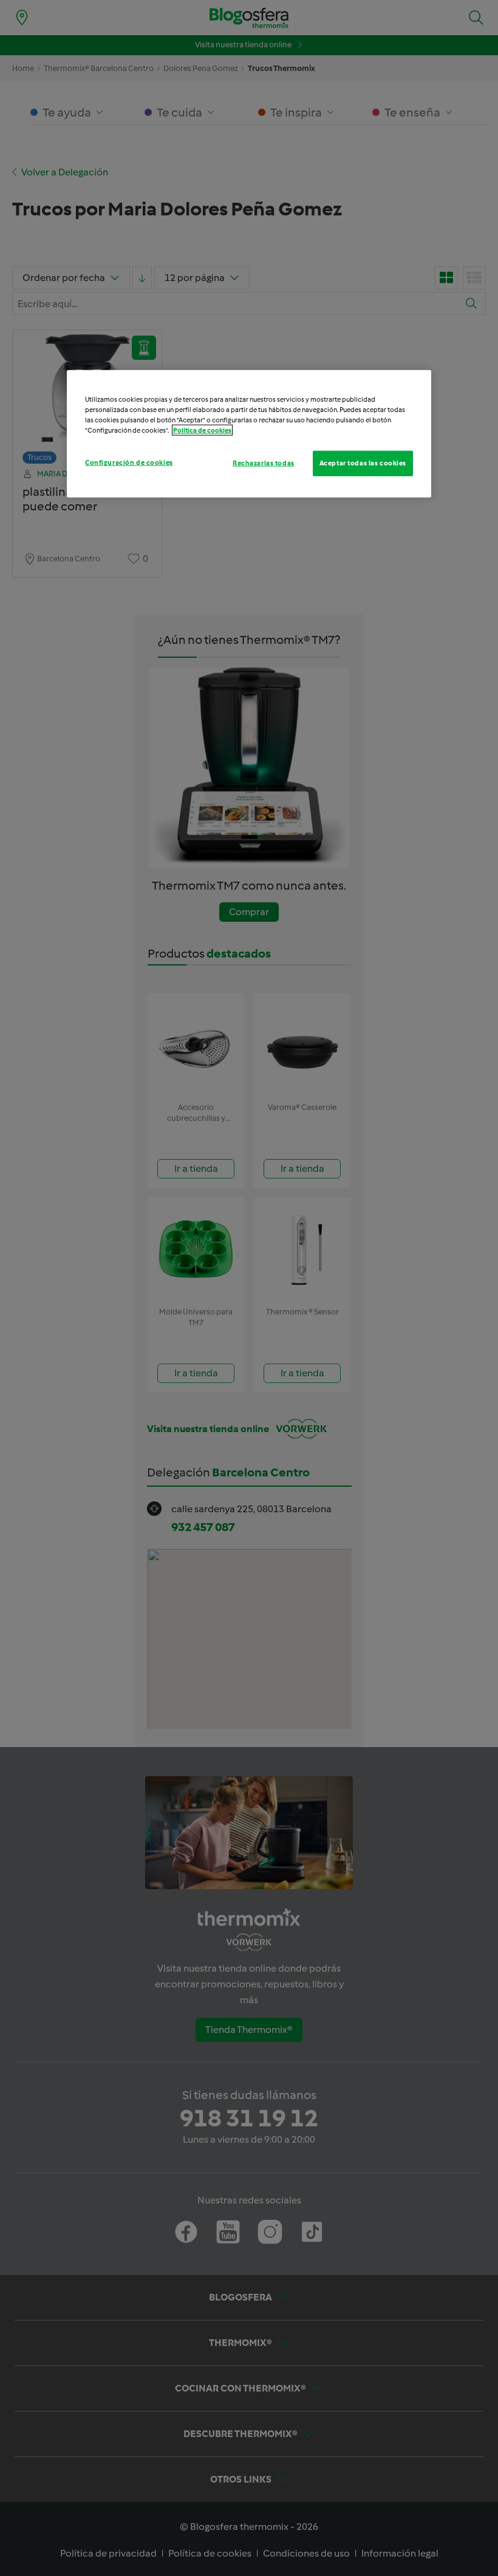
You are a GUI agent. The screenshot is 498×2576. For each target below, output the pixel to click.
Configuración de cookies (129, 462)
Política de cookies (202, 430)
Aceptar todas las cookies (363, 463)
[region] (249, 433)
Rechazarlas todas (264, 463)
